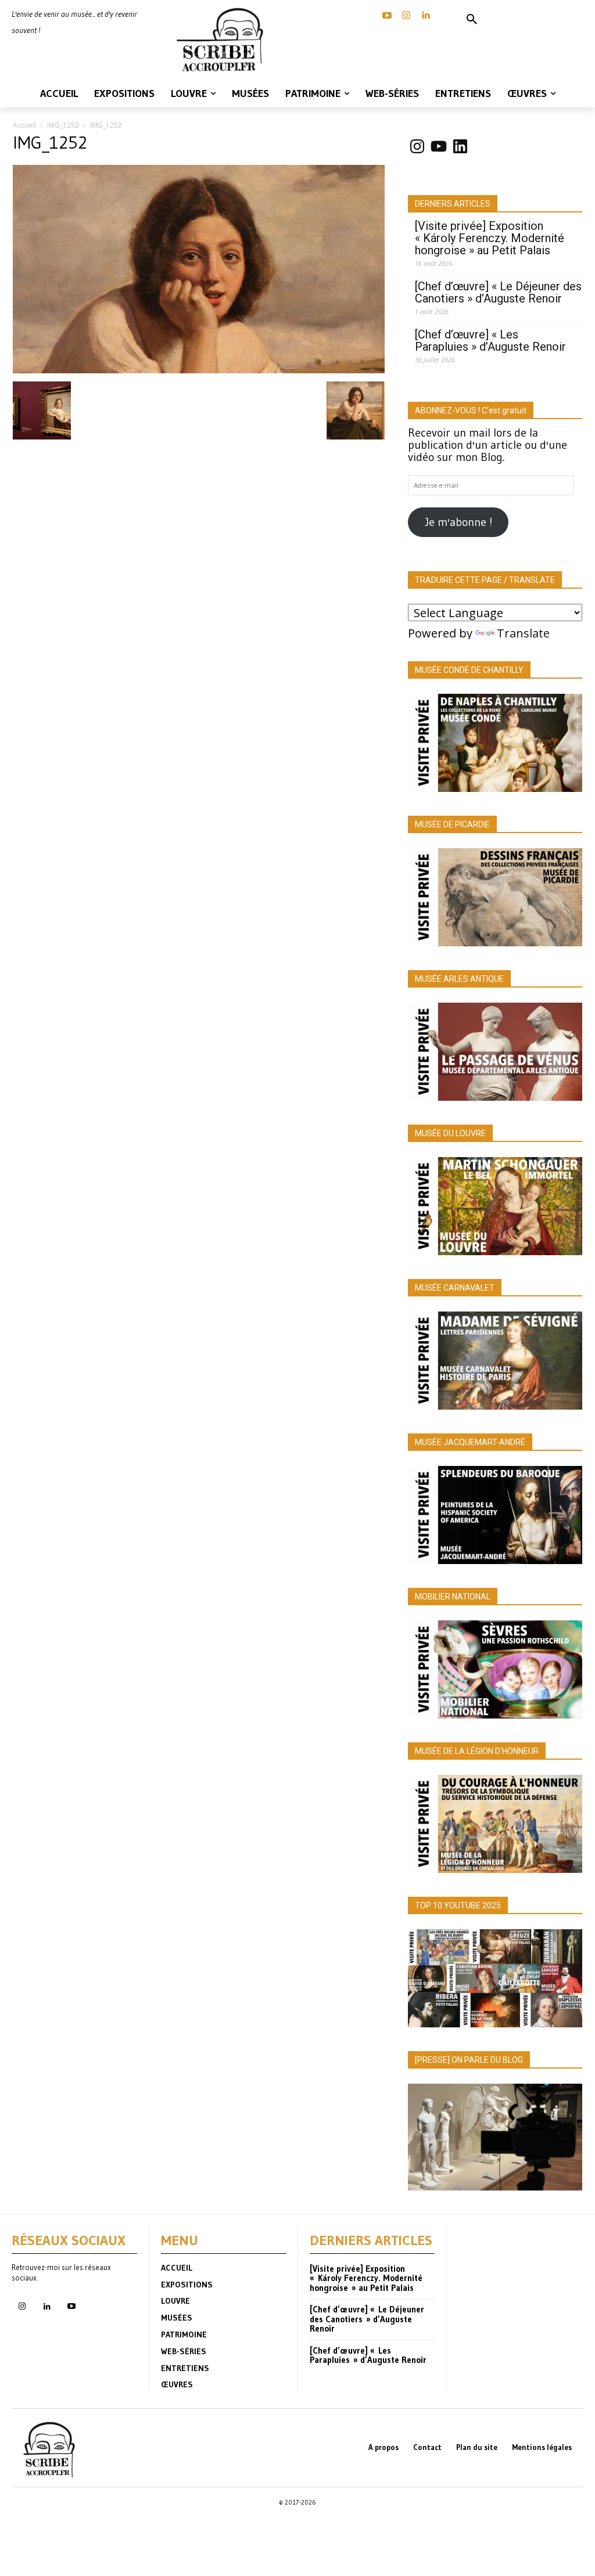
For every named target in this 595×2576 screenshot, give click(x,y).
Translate (523, 633)
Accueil (24, 125)
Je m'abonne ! (458, 522)
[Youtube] (71, 2307)
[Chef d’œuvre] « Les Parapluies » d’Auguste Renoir (490, 341)
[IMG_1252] (199, 369)
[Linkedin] (425, 16)
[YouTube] (387, 16)
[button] (472, 20)
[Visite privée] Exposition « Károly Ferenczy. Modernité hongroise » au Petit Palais (490, 238)
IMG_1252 (63, 125)
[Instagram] (406, 16)
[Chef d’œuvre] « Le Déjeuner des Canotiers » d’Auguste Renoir (498, 293)
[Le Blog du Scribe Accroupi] (223, 40)
